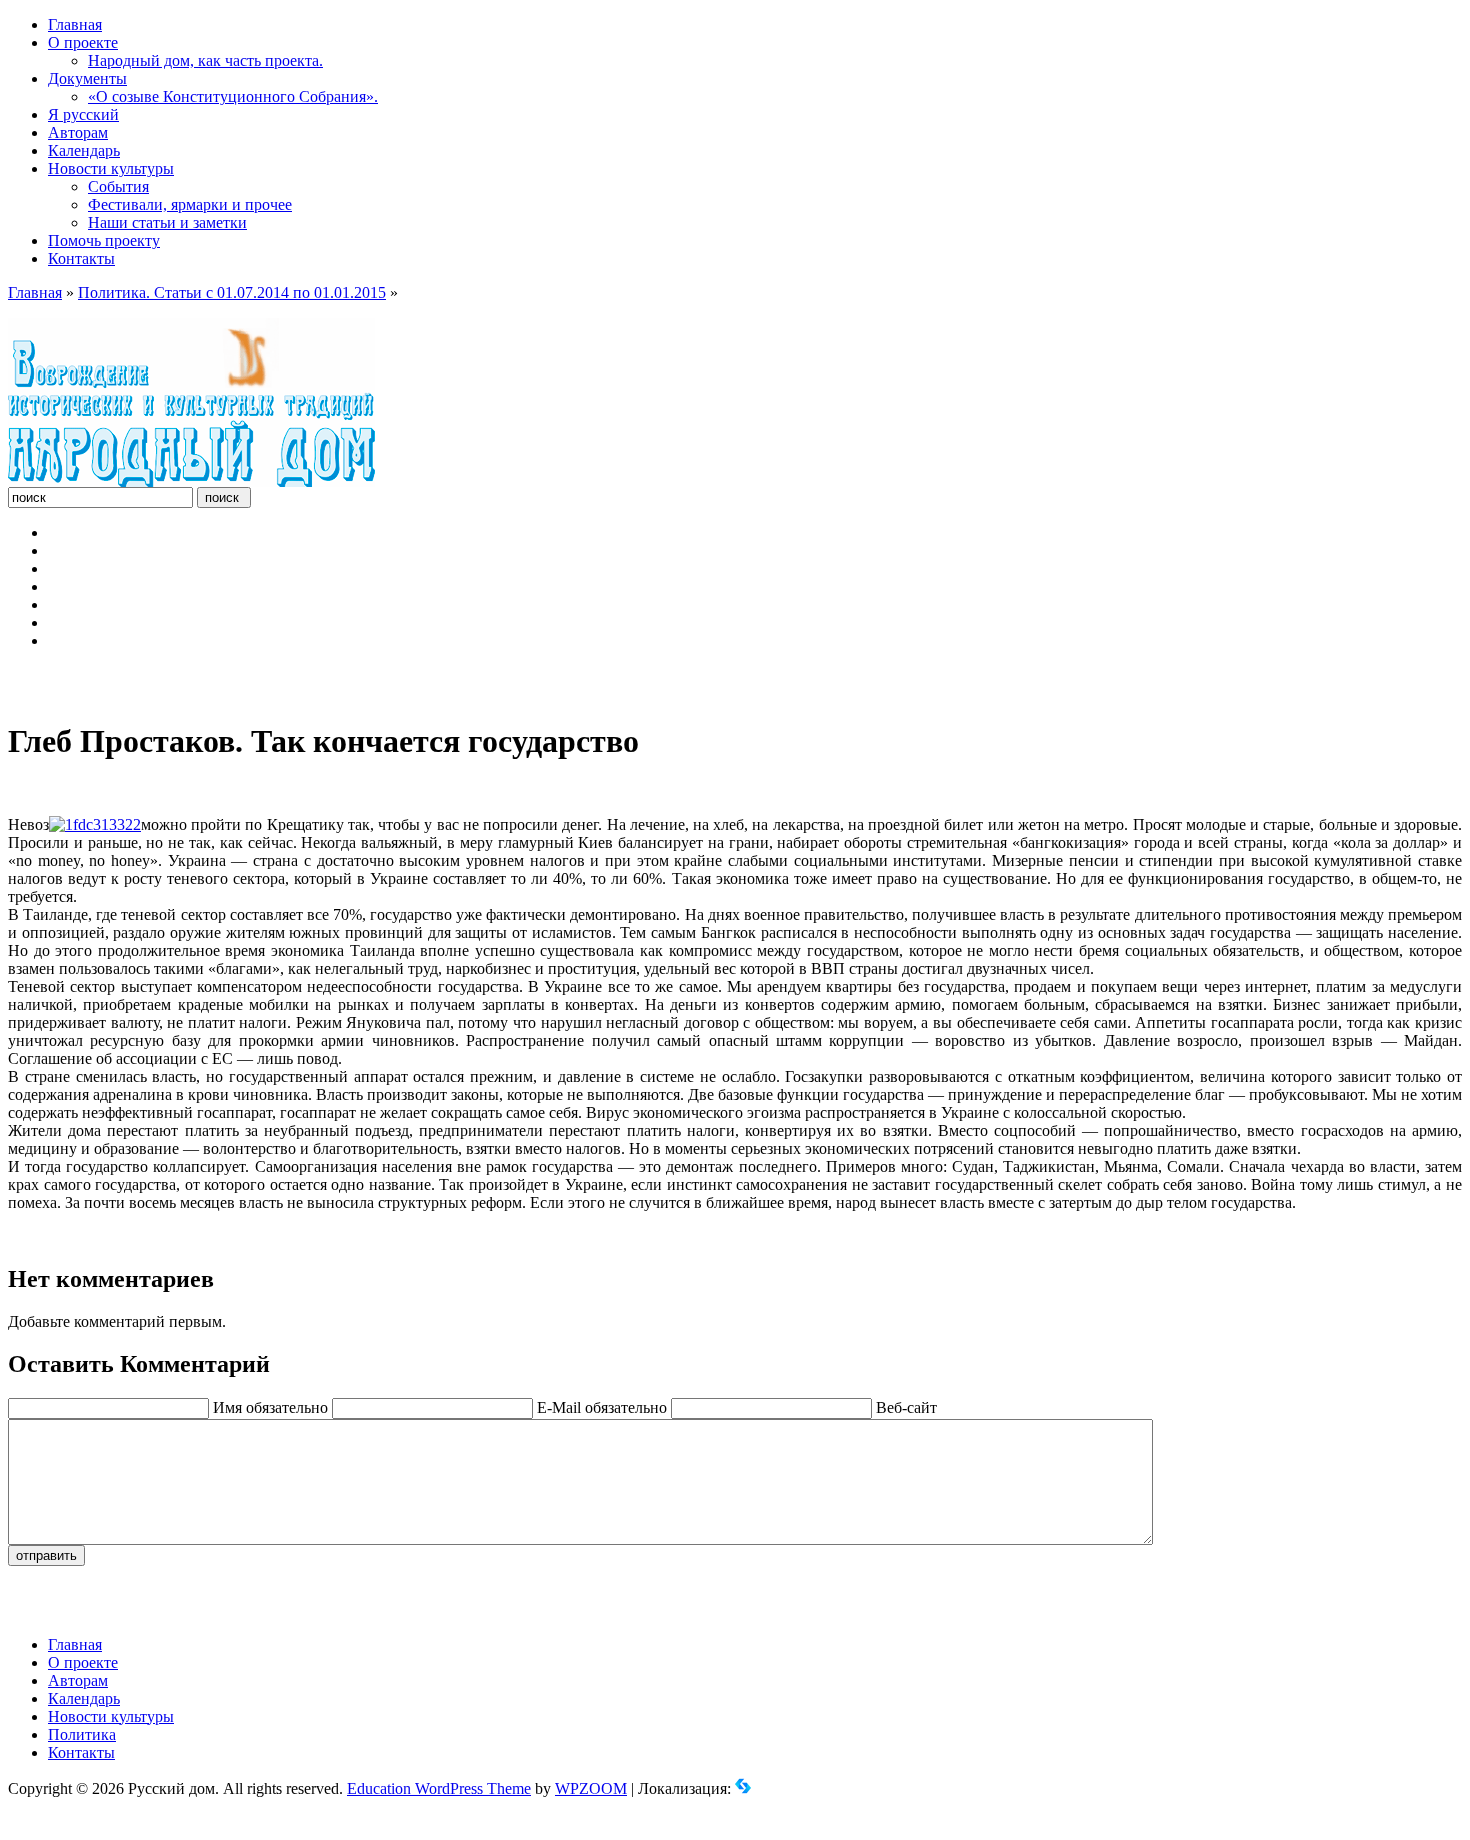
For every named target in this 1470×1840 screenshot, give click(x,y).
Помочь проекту (104, 240)
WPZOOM (591, 1788)
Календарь (84, 150)
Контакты (81, 258)
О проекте (83, 42)
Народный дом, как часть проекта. (205, 60)
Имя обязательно (270, 1407)
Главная (75, 24)
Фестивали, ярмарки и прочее (190, 204)
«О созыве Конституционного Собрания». (233, 96)
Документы (87, 78)
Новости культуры (111, 168)
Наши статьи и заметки (167, 222)
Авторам (78, 132)
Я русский (83, 114)
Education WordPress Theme (439, 1788)
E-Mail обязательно (602, 1407)
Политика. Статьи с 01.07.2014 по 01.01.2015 (232, 292)
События (118, 186)
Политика (82, 1734)
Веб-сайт (906, 1407)
